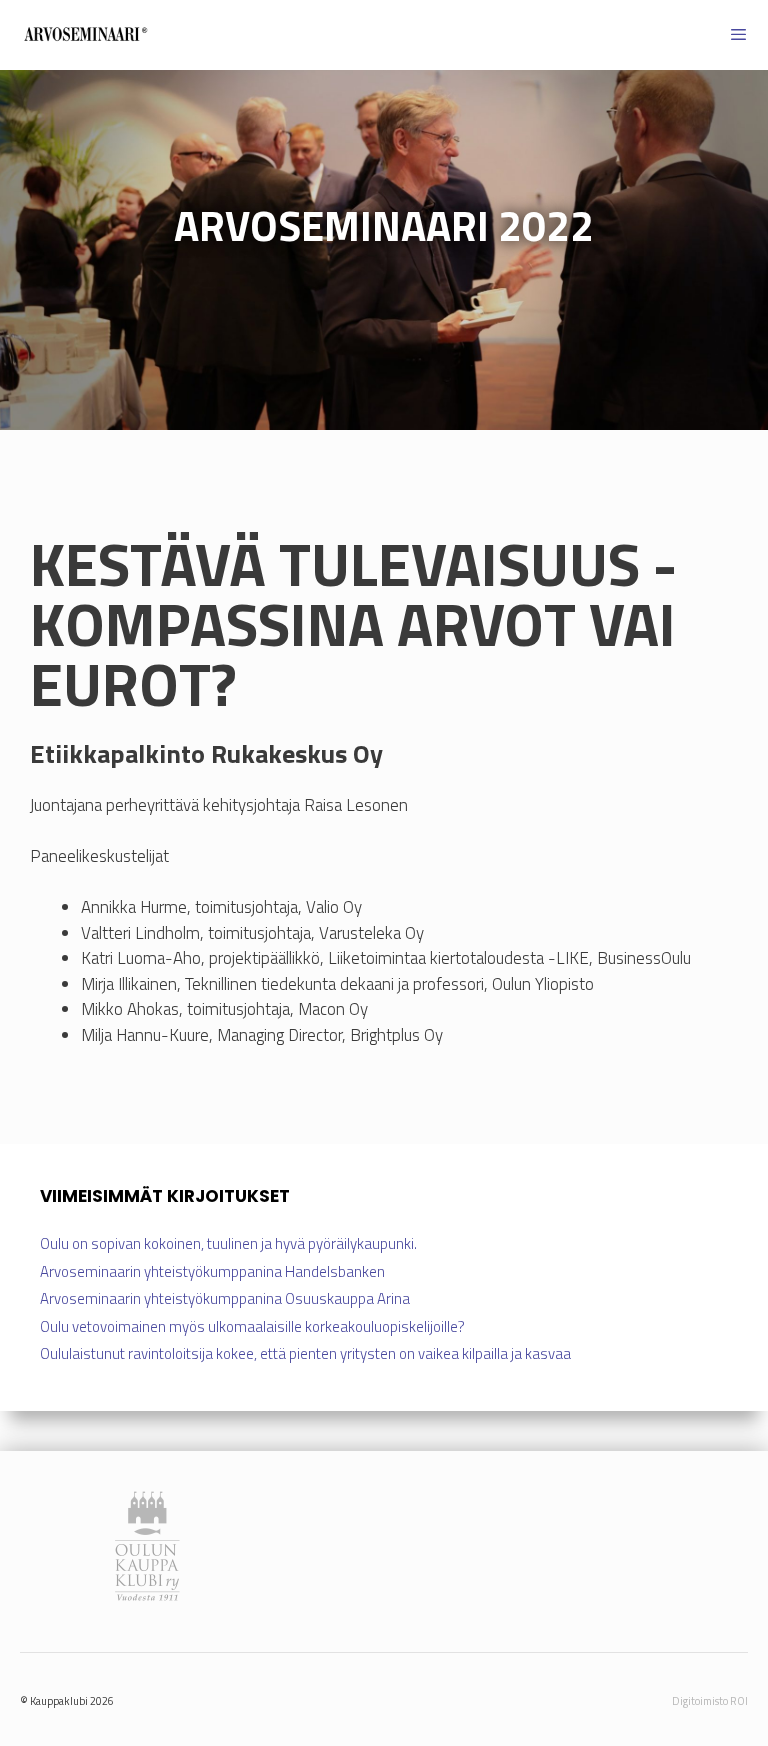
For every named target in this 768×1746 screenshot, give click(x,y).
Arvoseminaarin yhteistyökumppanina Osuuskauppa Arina (225, 1298)
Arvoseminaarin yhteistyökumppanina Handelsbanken (212, 1271)
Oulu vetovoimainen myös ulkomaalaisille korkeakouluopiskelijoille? (252, 1326)
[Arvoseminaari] (85, 35)
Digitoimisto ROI (710, 1701)
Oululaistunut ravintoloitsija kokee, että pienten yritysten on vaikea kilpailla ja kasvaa (305, 1353)
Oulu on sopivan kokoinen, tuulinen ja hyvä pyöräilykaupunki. (230, 1243)
